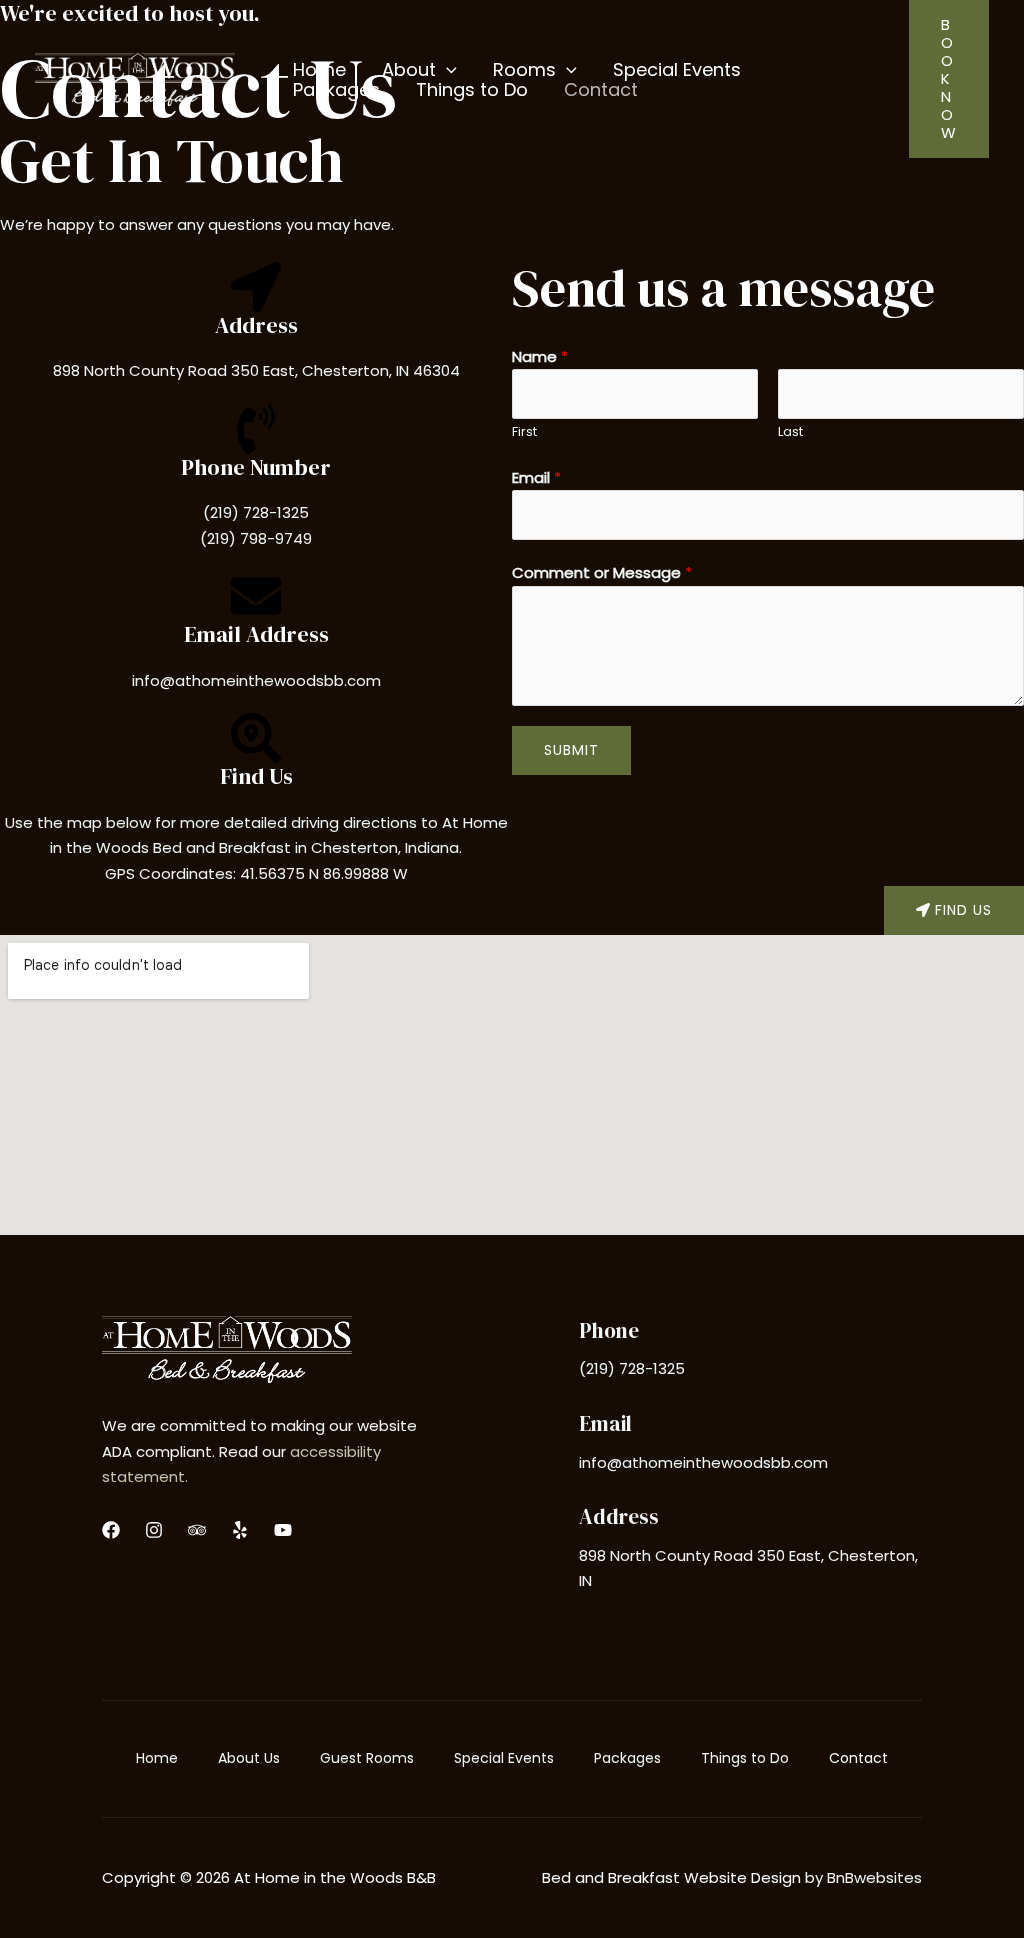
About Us (249, 1758)
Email (536, 477)
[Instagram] (154, 1530)
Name (540, 356)
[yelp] (240, 1530)
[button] (446, 70)
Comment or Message (602, 572)
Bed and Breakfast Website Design (671, 1877)
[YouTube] (283, 1530)
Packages (627, 1758)
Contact (858, 1758)
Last (790, 431)
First (524, 431)
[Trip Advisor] (197, 1530)
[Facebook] (111, 1530)
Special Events (504, 1758)
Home (157, 1758)
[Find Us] (256, 738)
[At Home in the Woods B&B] (135, 77)
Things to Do (745, 1758)
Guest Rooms (367, 1758)
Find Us (256, 776)
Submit (571, 750)
